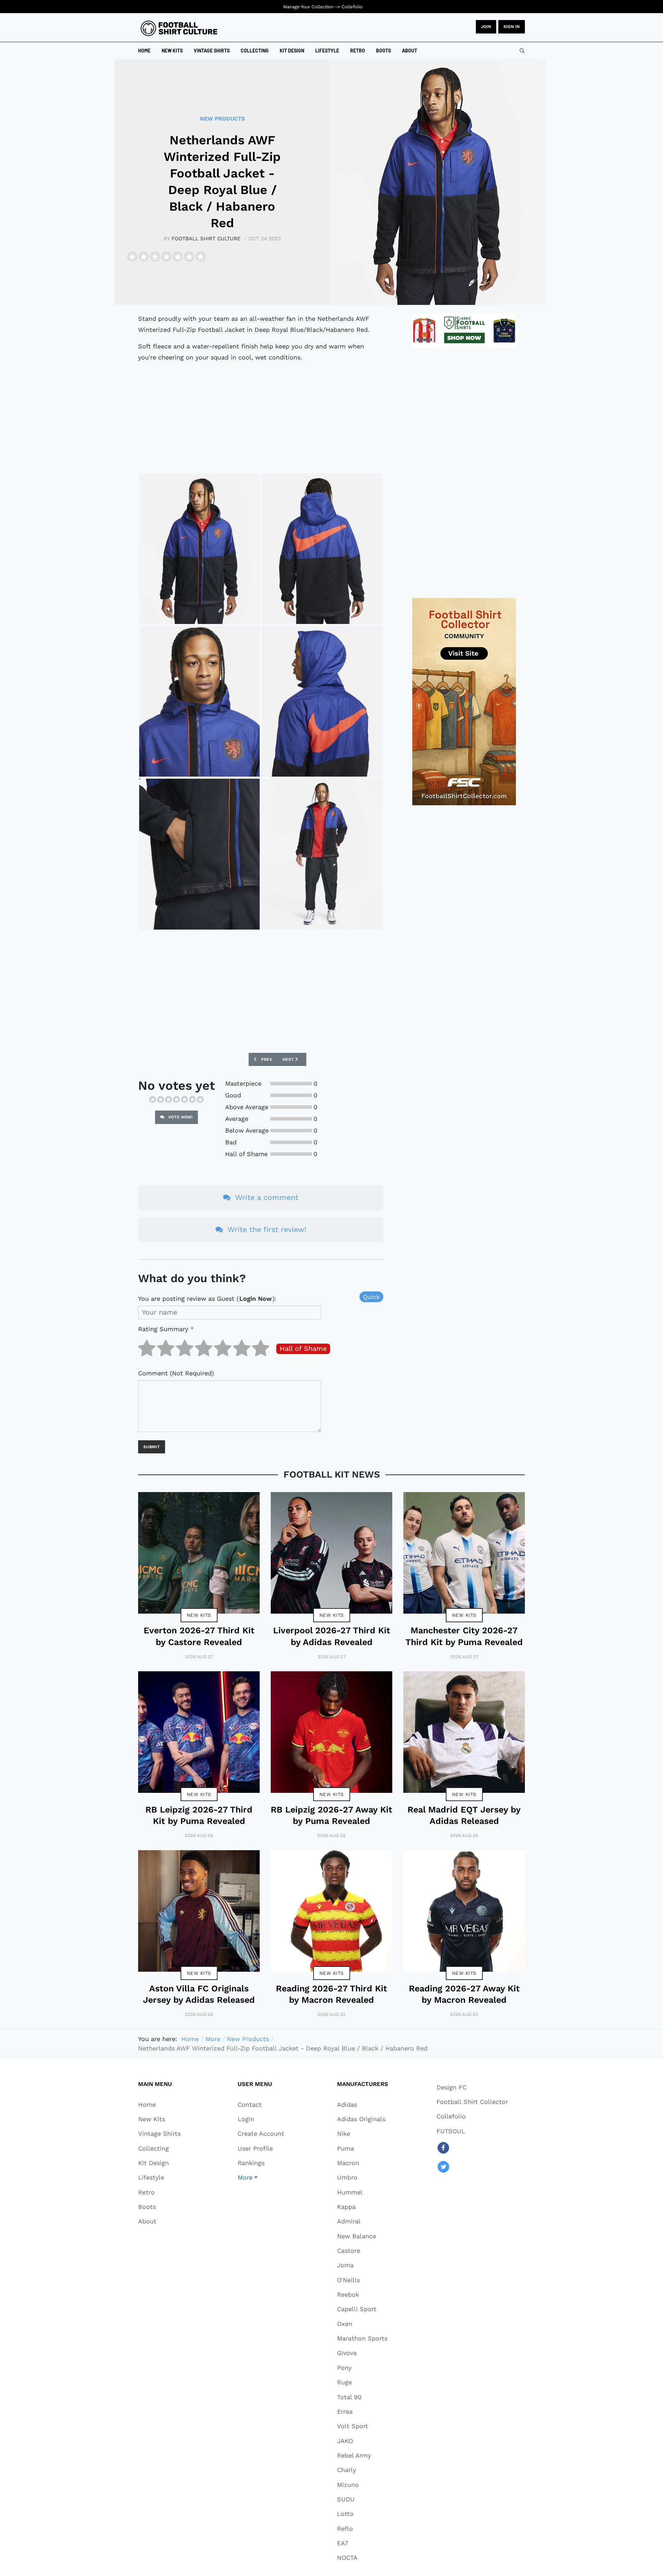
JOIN (486, 27)
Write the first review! (266, 1229)
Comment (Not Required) (176, 1373)
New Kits (199, 1615)
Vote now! (180, 1117)
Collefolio (352, 7)
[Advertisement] (261, 417)
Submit (152, 1447)
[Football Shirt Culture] (179, 28)
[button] (261, 2178)
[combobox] (522, 51)
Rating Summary (166, 1329)
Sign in (512, 27)
